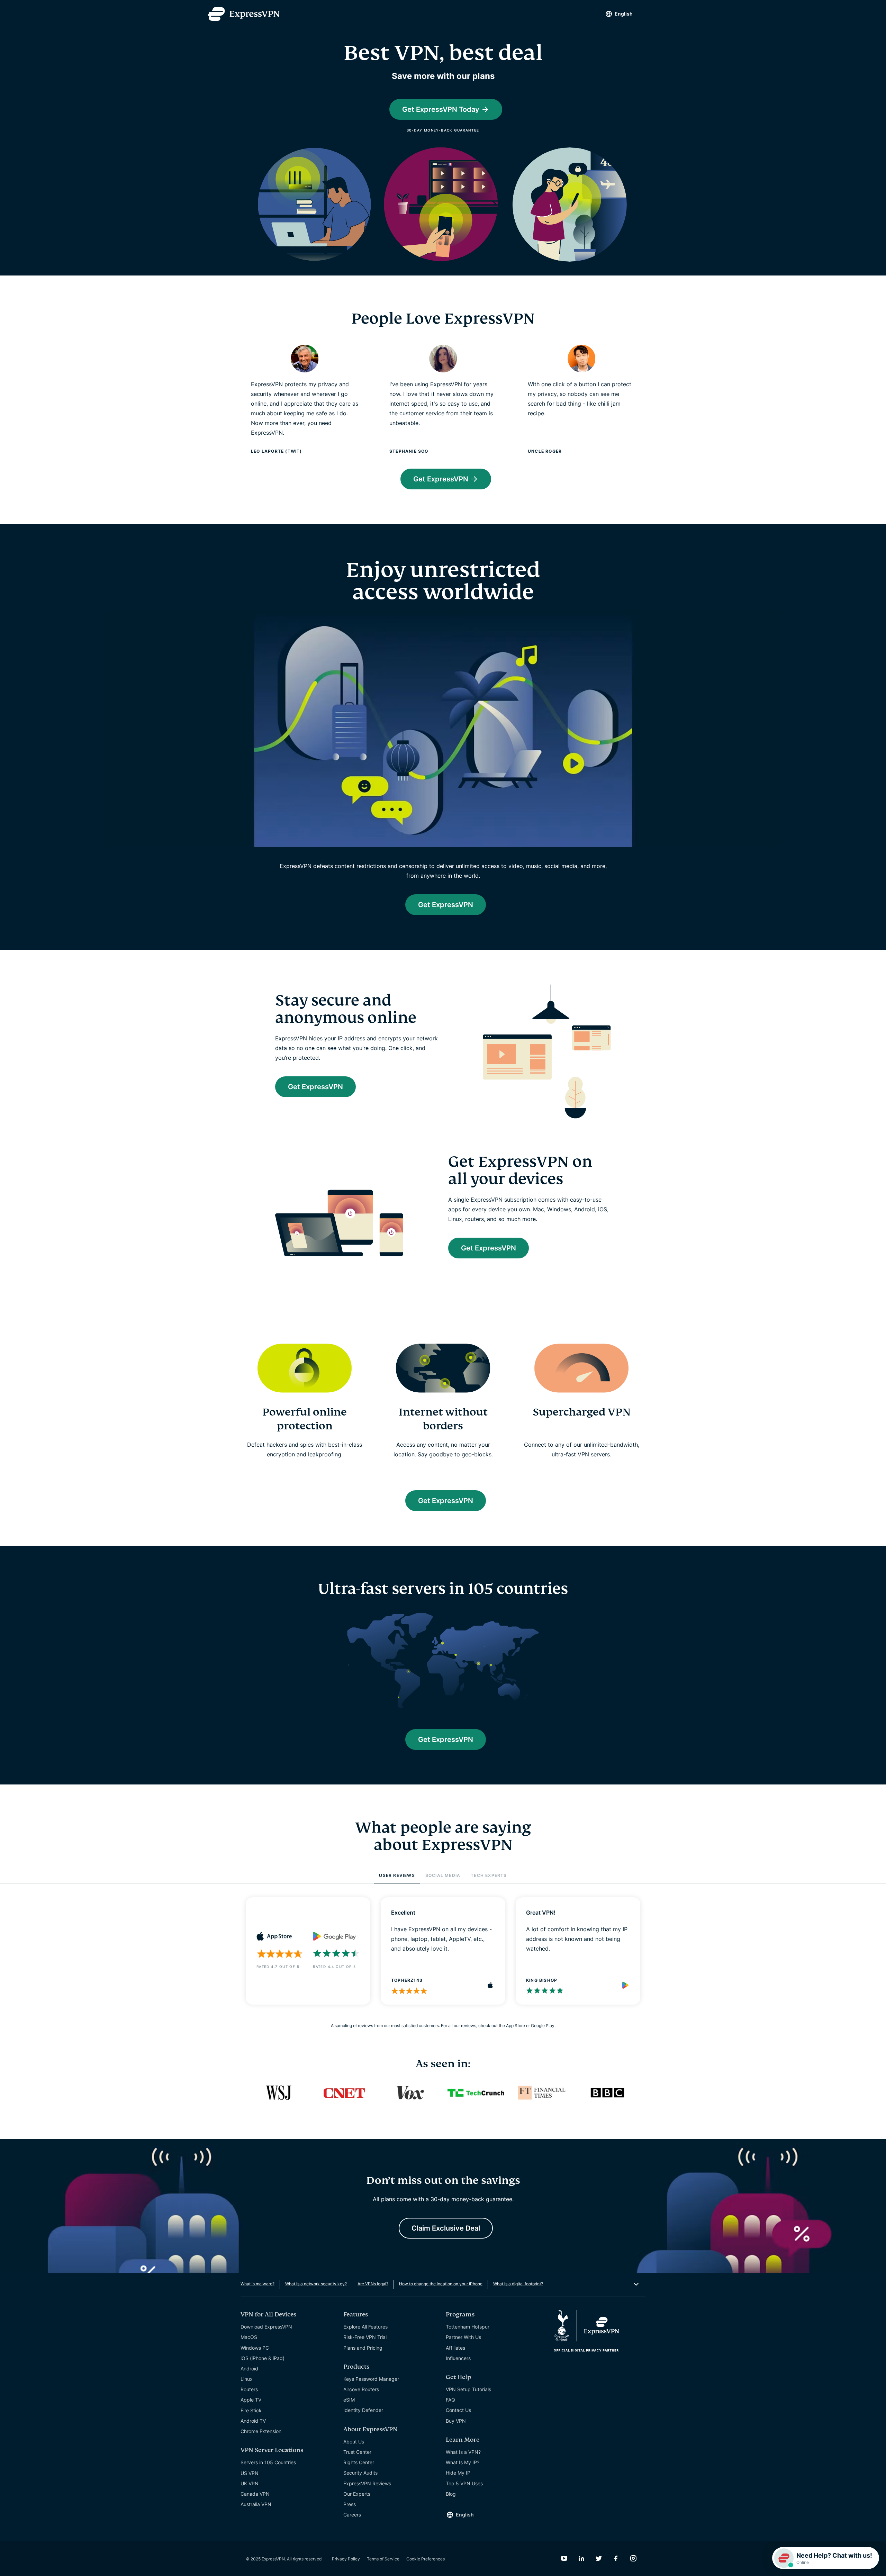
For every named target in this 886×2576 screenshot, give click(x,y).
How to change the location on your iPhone (441, 2284)
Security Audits (360, 2473)
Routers (249, 2389)
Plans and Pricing (363, 2348)
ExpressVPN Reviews (367, 2483)
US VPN (250, 2473)
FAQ (450, 2400)
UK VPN (250, 2483)
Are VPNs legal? (373, 2284)
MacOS (249, 2337)
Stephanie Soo (409, 451)
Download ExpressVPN (266, 2327)
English (624, 14)
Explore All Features (365, 2327)
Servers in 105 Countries (268, 2462)
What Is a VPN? (463, 2452)
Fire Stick (251, 2410)
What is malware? (257, 2284)
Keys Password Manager (371, 2379)
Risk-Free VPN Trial (365, 2337)
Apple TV (251, 2400)
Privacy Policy (346, 2559)
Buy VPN (456, 2421)
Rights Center (359, 2462)
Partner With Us (463, 2337)
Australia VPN (256, 2504)
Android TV (253, 2421)
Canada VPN (255, 2494)
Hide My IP (458, 2473)
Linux (247, 2379)
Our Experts (357, 2494)
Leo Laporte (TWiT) (277, 451)
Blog (451, 2494)
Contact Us (458, 2410)
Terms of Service (383, 2559)
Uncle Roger (545, 451)
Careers (352, 2515)
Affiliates (455, 2348)
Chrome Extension (261, 2431)
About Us (354, 2442)
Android (249, 2369)
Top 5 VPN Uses (464, 2483)
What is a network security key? (316, 2284)
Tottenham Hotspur (468, 2327)
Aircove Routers (361, 2389)
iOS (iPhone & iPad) (263, 2358)
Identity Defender (363, 2410)
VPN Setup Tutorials (468, 2389)
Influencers (458, 2358)
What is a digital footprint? (518, 2284)
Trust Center (357, 2452)
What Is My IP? (463, 2462)
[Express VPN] (244, 14)
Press (350, 2504)
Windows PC (255, 2348)
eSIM (349, 2400)
